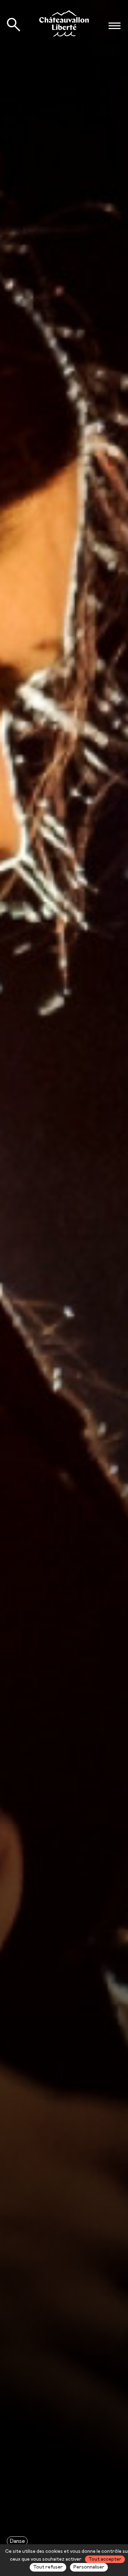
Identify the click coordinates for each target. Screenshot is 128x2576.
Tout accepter (105, 2559)
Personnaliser (89, 2567)
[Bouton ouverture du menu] (114, 26)
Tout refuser (48, 2567)
